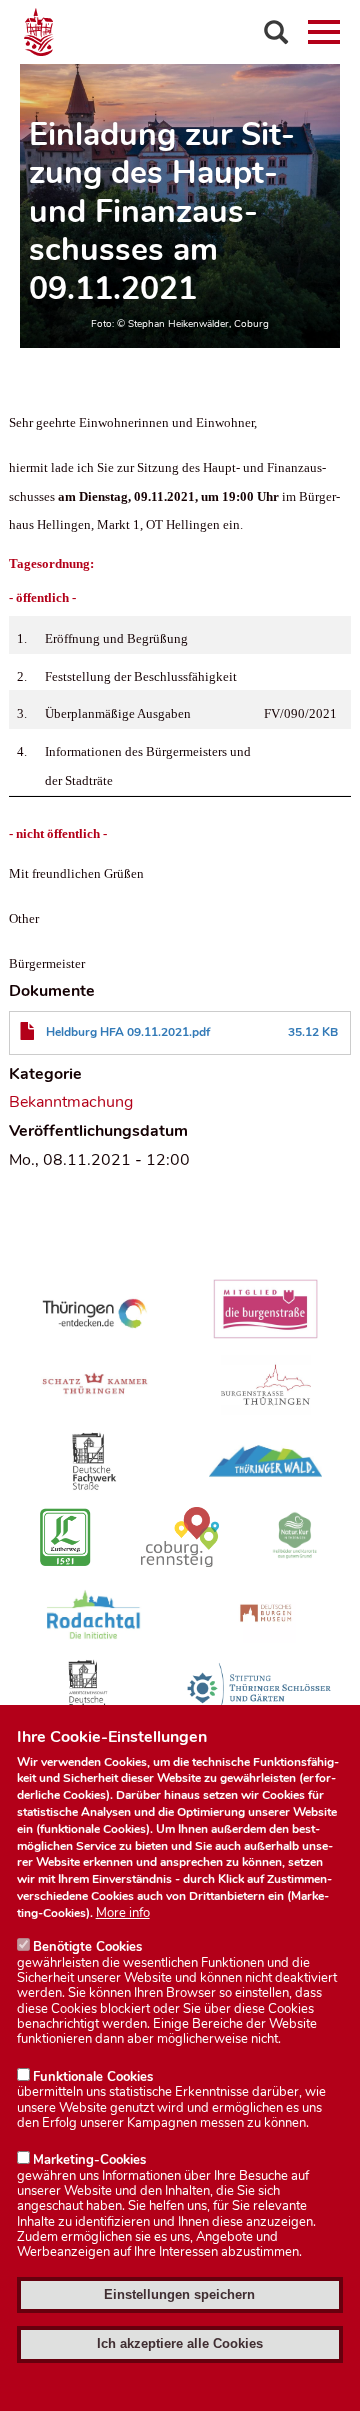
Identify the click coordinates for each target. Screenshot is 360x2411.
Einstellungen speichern (179, 2294)
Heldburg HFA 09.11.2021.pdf (128, 1032)
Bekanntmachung (71, 1102)
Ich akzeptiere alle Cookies (180, 2343)
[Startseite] (180, 32)
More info (123, 1913)
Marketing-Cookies (89, 2160)
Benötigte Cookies (87, 1947)
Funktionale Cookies (93, 2077)
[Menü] (324, 32)
